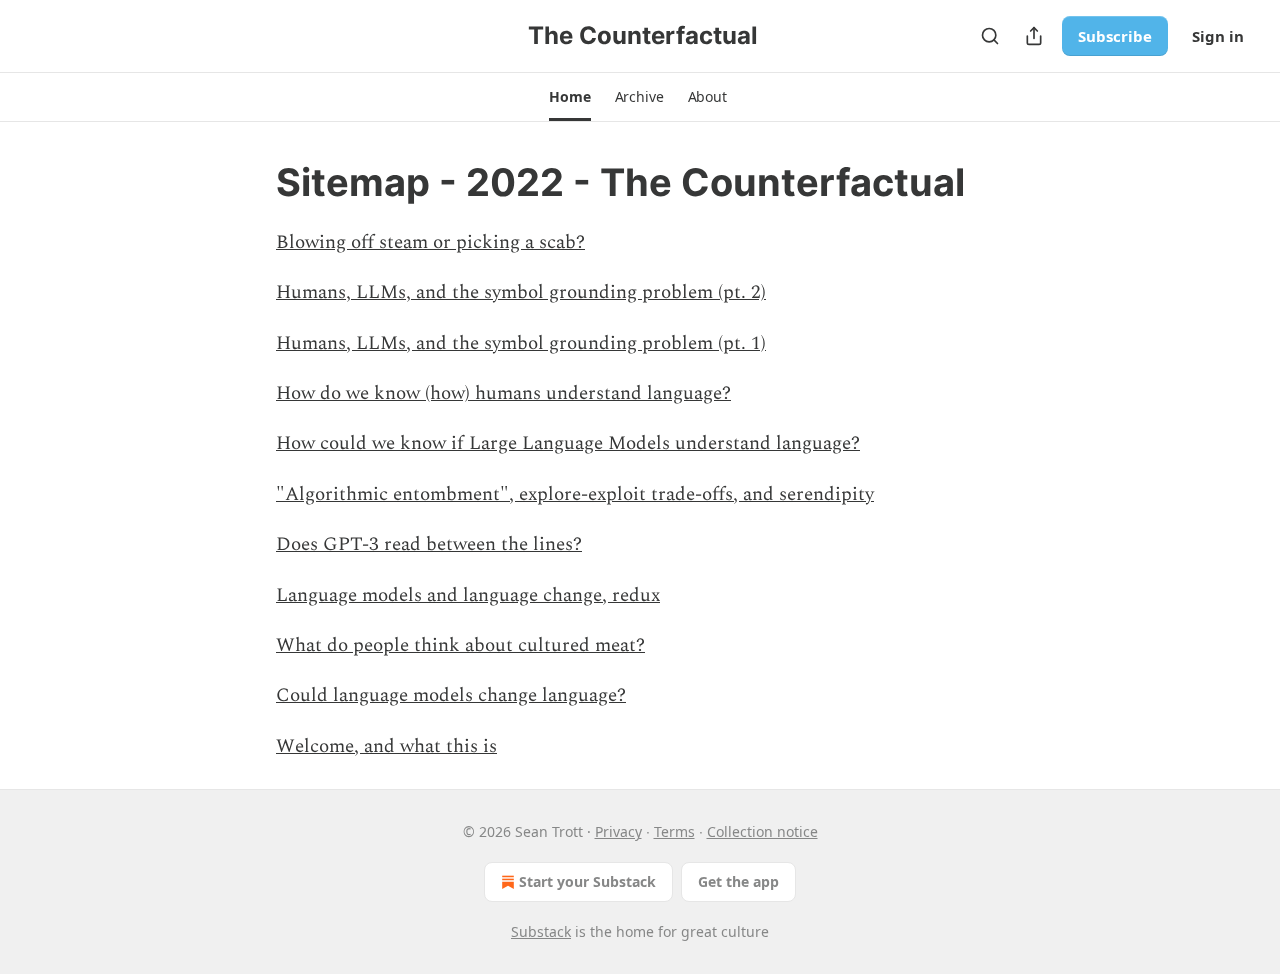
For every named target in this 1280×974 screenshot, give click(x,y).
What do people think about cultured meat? (460, 645)
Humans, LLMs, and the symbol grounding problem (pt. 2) (521, 292)
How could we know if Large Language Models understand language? (568, 443)
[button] (569, 97)
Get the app (738, 881)
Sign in (1218, 36)
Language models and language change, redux (468, 595)
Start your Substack (587, 881)
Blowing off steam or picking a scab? (430, 242)
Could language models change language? (451, 695)
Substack (541, 931)
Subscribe (1115, 36)
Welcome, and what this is (386, 746)
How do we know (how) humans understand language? (503, 393)
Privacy (618, 831)
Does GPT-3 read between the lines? (429, 544)
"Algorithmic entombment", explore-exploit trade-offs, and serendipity (575, 494)
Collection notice (762, 831)
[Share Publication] (1034, 36)
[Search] (990, 36)
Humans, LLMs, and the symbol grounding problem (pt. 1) (521, 343)
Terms (674, 831)
